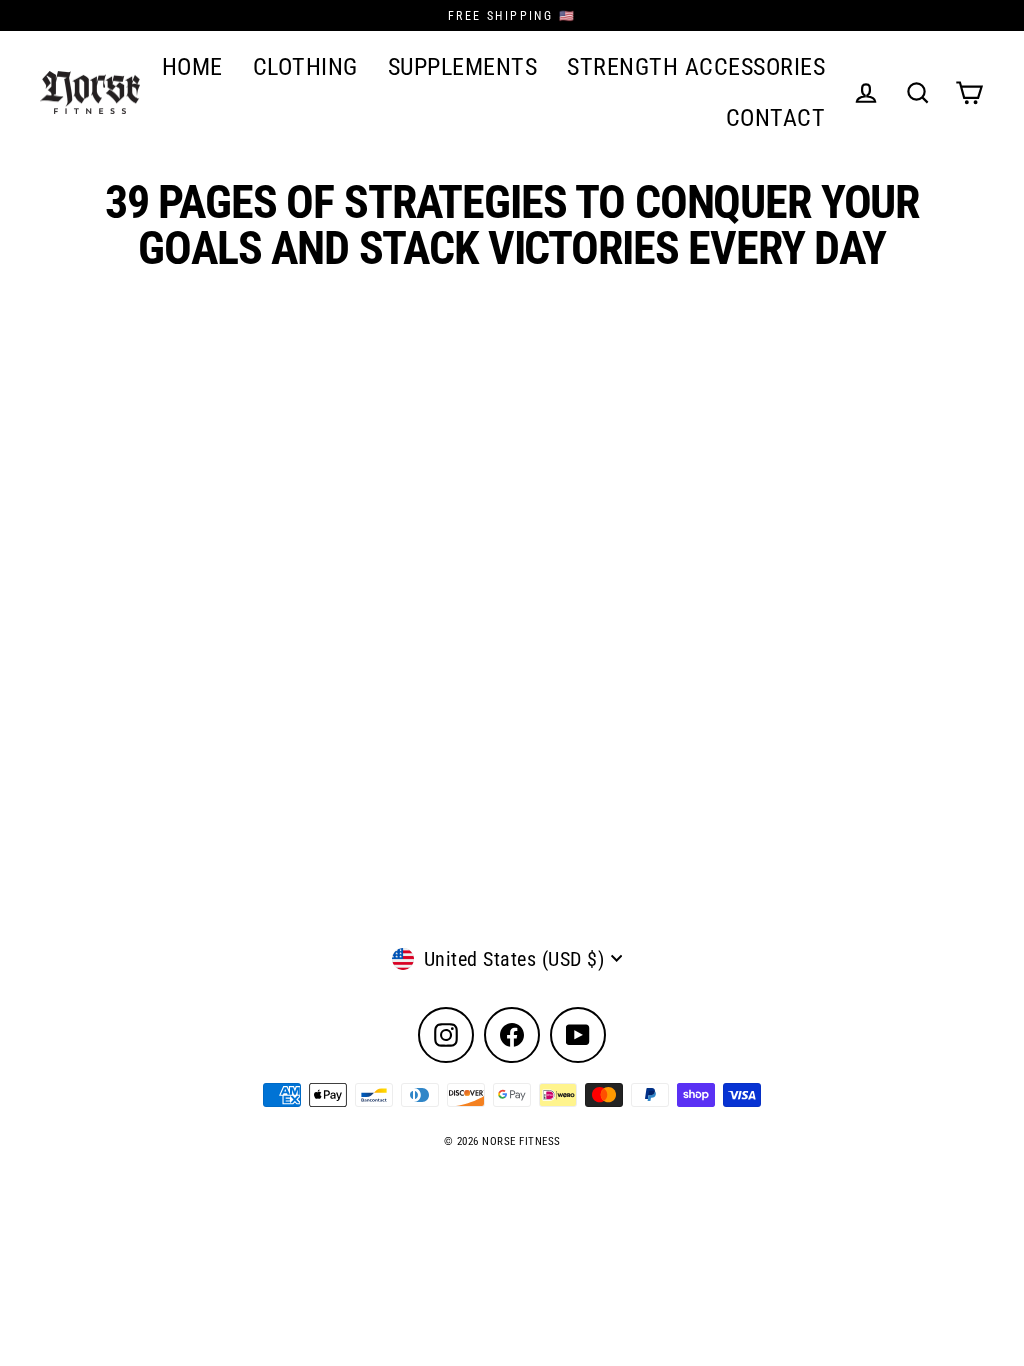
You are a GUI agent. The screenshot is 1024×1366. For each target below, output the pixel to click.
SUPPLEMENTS (463, 66)
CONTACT (776, 117)
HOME (192, 66)
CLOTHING (305, 66)
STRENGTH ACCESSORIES (696, 66)
